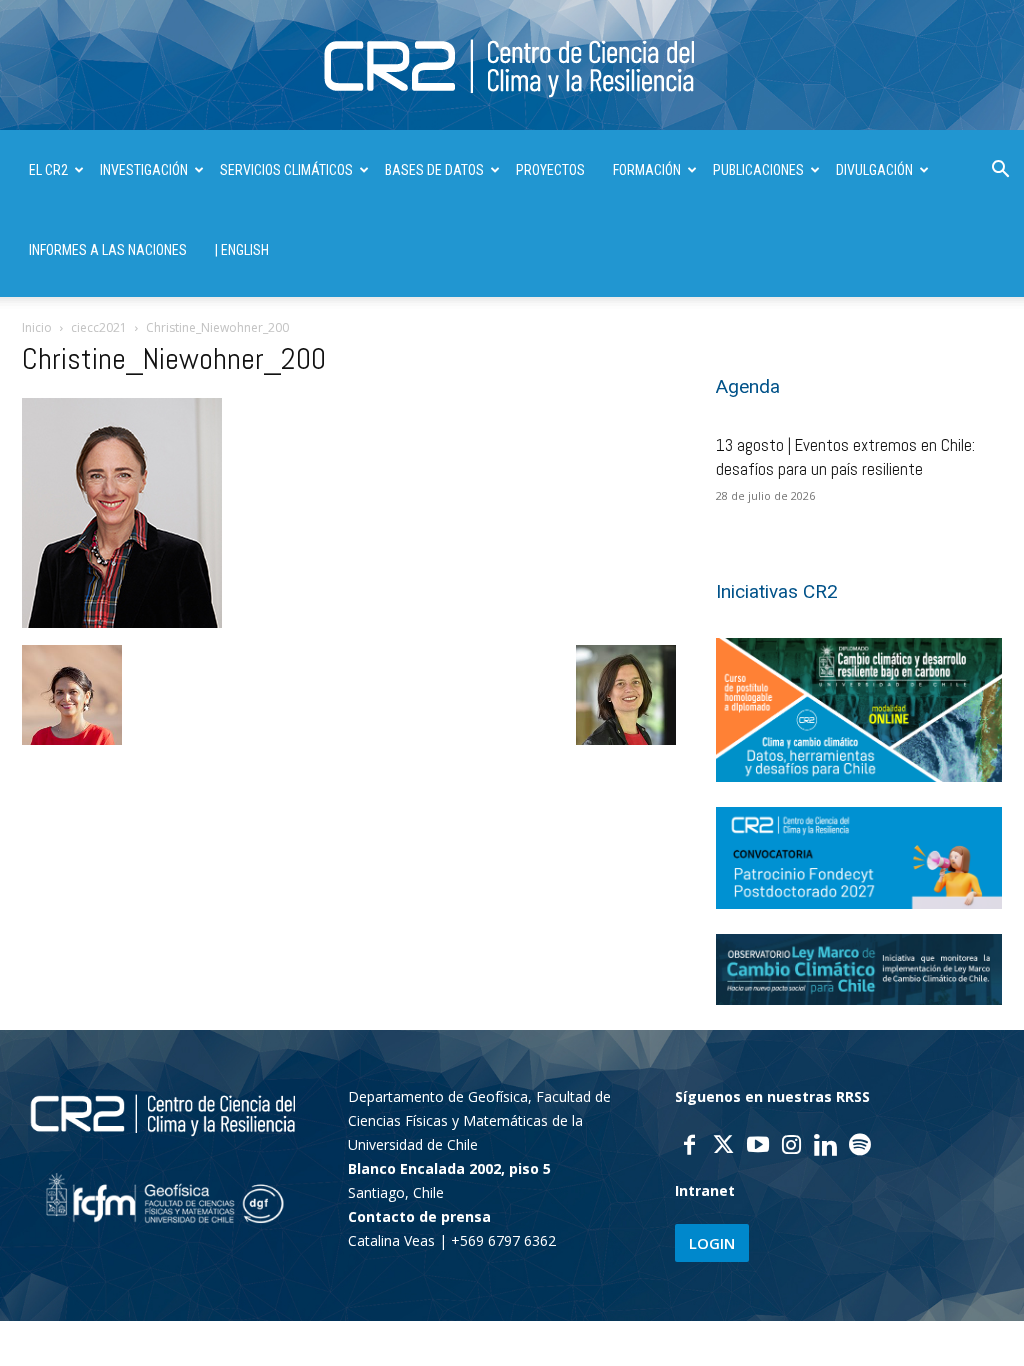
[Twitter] (724, 1147)
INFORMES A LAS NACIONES (108, 250)
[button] (1000, 171)
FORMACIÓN (647, 170)
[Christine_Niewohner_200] (122, 622)
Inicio (37, 327)
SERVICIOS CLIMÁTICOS (286, 170)
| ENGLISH (242, 250)
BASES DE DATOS (434, 170)
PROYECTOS (550, 170)
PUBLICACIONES (758, 170)
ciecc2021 (99, 327)
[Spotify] (860, 1147)
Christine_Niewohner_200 (174, 359)
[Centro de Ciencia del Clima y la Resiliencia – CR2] (512, 66)
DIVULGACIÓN (874, 170)
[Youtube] (758, 1147)
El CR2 (48, 170)
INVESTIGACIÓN (144, 170)
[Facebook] (690, 1147)
